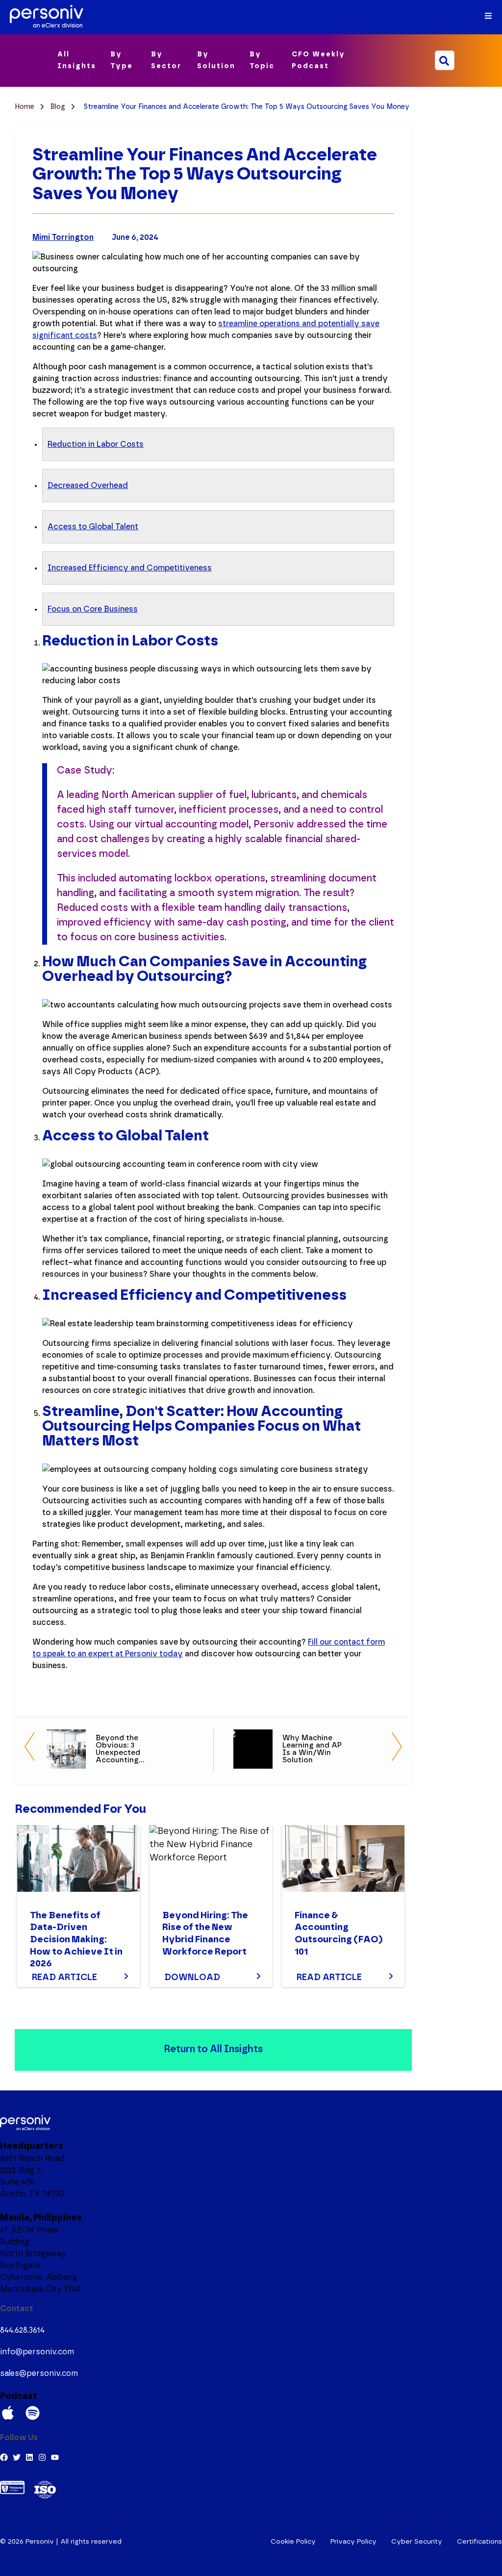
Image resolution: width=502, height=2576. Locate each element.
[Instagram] (42, 2457)
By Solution (216, 60)
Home (25, 107)
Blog (59, 107)
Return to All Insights (213, 2049)
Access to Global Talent (93, 527)
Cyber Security (417, 2542)
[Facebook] (4, 2457)
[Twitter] (17, 2457)
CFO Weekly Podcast (318, 60)
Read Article (64, 1978)
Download (192, 1978)
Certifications (479, 2542)
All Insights (77, 60)
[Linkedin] (29, 2457)
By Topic (262, 60)
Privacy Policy (353, 2542)
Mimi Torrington (63, 237)
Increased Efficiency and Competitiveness (130, 568)
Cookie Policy (293, 2542)
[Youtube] (55, 2457)
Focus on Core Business (93, 609)
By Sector (166, 60)
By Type (122, 60)
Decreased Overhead (88, 486)
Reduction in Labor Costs (96, 444)
